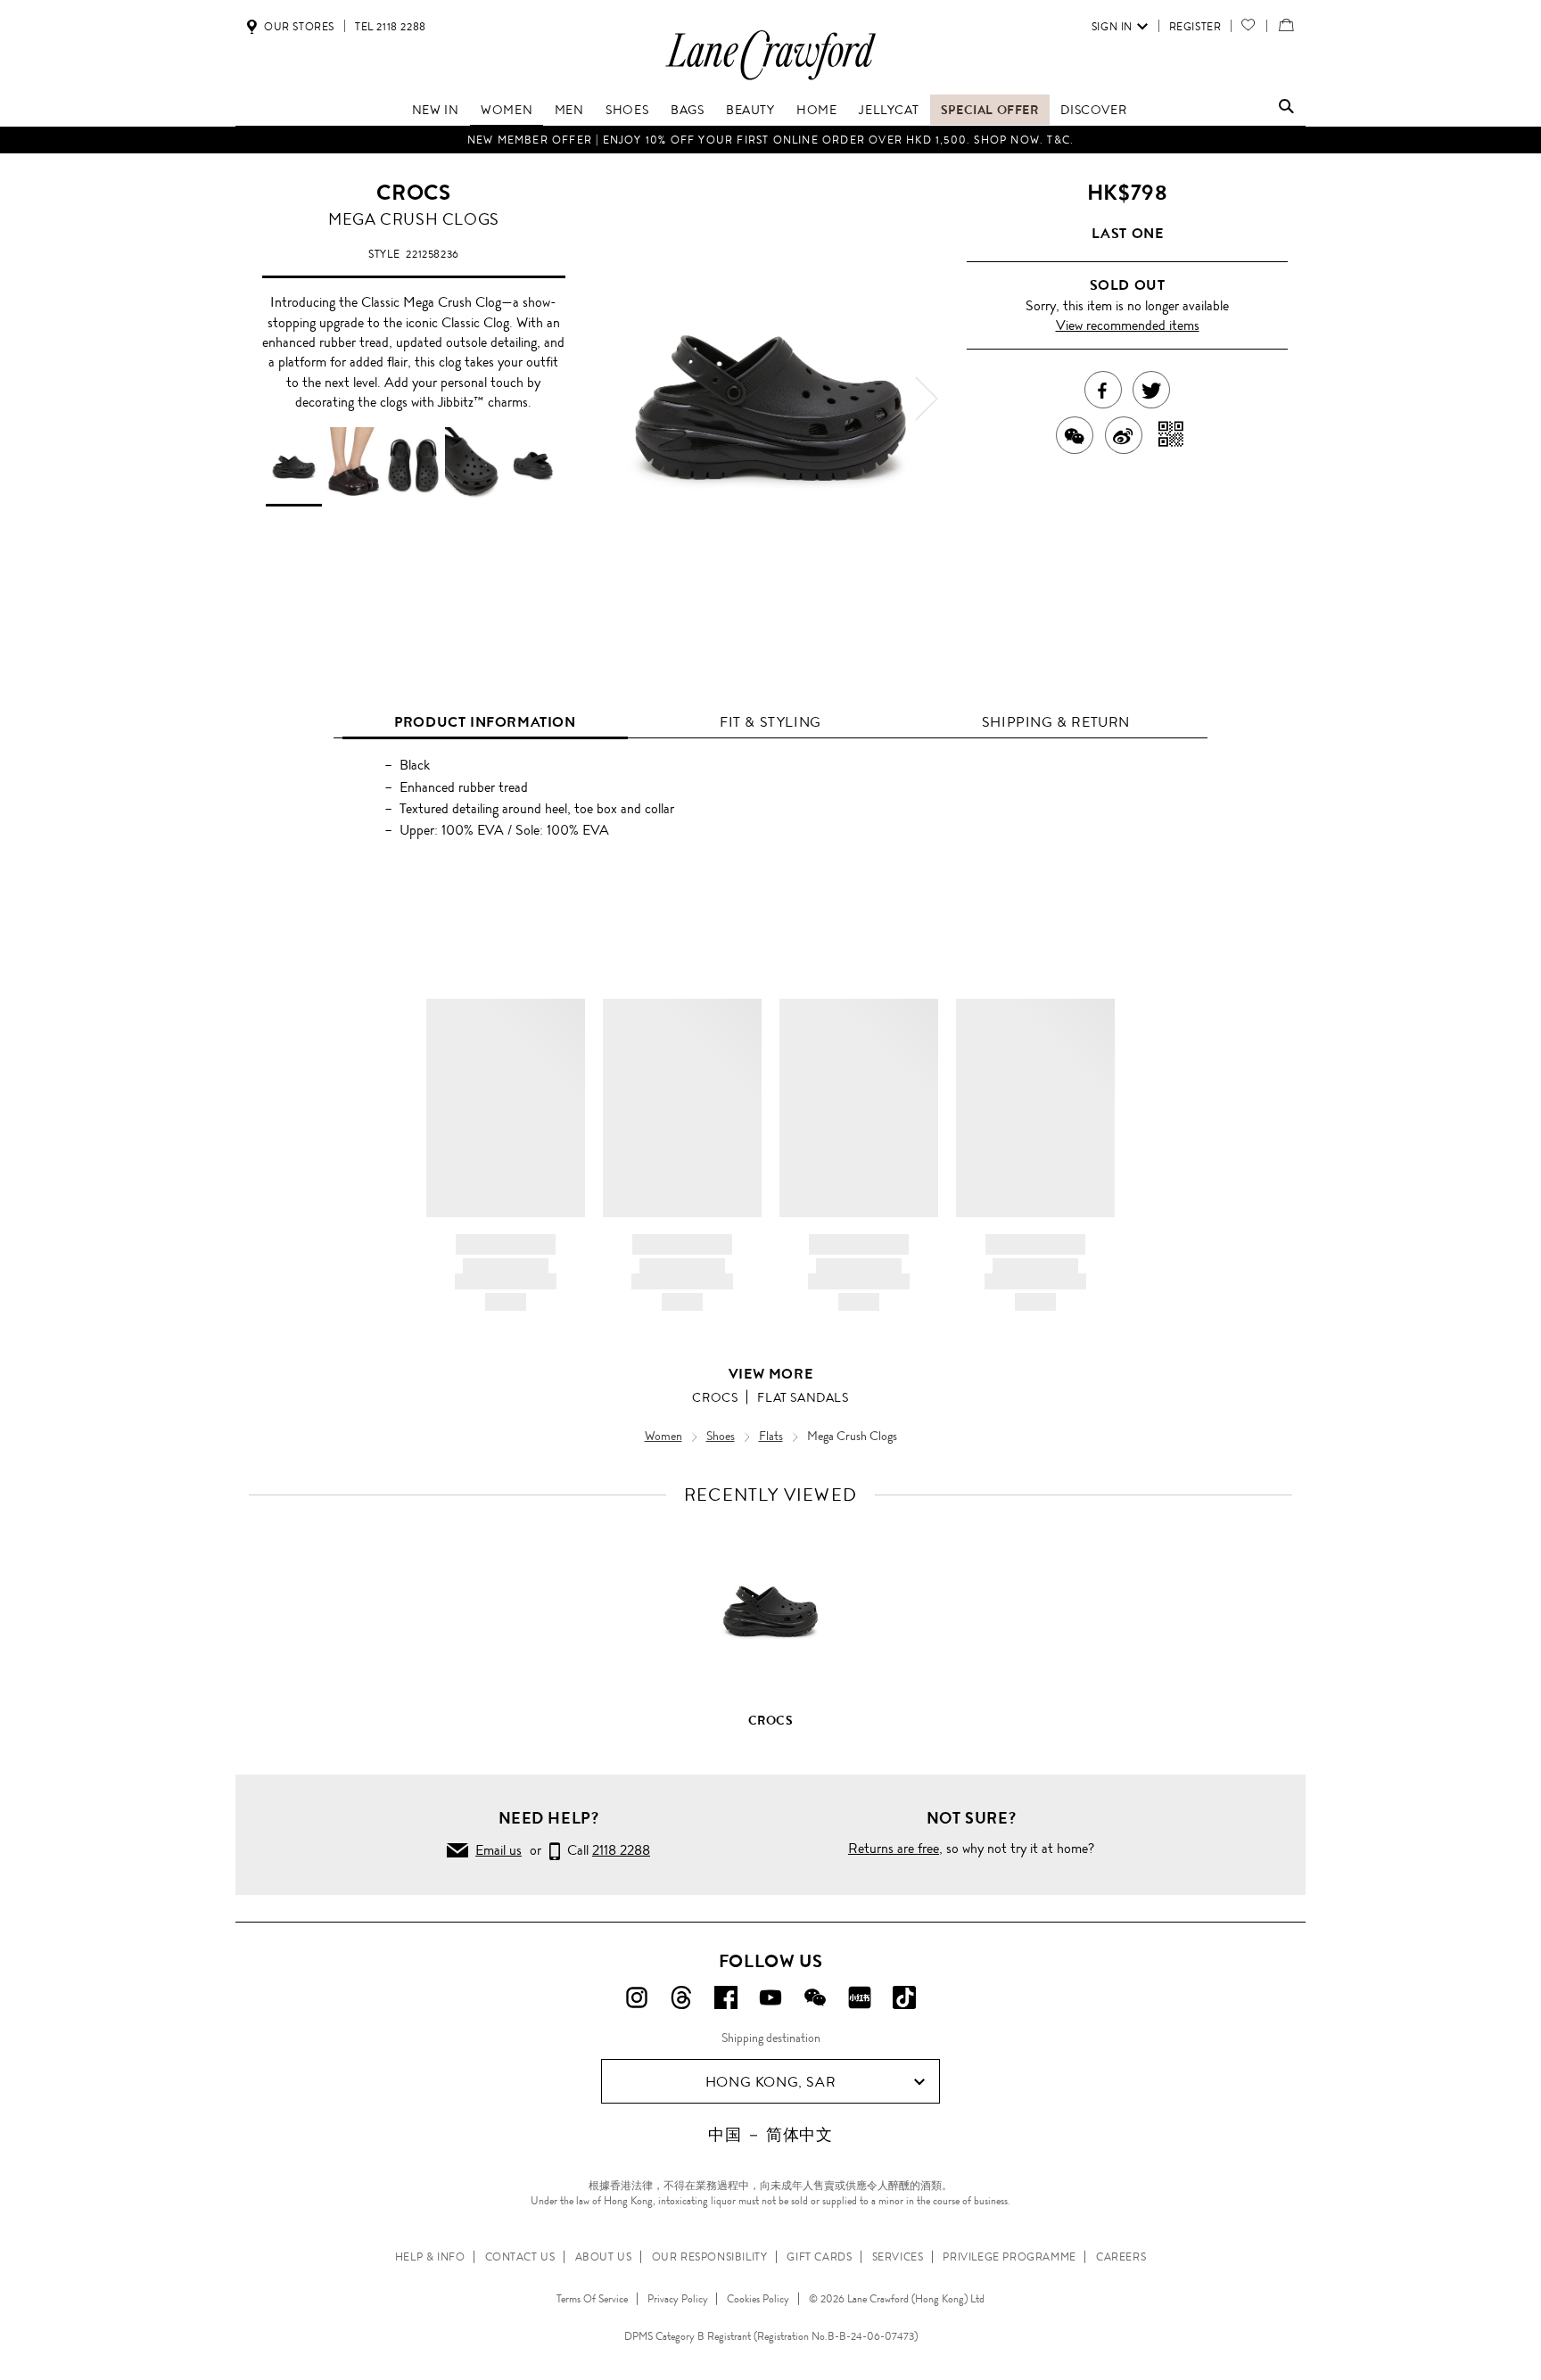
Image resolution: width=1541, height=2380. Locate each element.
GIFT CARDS (819, 2257)
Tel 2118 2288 (391, 27)
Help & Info (430, 2257)
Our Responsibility (710, 2257)
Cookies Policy (758, 2299)
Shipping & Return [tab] (1056, 722)
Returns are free (894, 1848)
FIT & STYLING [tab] (770, 722)
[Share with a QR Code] (1171, 435)
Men (569, 110)
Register (1195, 27)
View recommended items (1128, 325)
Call (605, 1850)
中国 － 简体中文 (770, 2135)
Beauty (750, 110)
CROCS (413, 193)
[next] (927, 399)
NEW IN (436, 110)
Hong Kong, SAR (770, 2082)
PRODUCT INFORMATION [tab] (485, 722)
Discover (1093, 110)
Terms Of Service (592, 2299)
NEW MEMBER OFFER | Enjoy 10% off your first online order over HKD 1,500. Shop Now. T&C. (770, 140)
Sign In (1112, 27)
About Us (604, 2257)
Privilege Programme (1009, 2257)
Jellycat (889, 110)
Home (816, 110)
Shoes (627, 110)
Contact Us (520, 2257)
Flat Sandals (803, 1397)
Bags (687, 110)
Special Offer (990, 110)
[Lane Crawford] (770, 79)
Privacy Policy (678, 2299)
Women (507, 110)
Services (898, 2257)
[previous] (614, 399)
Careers (1121, 2257)
